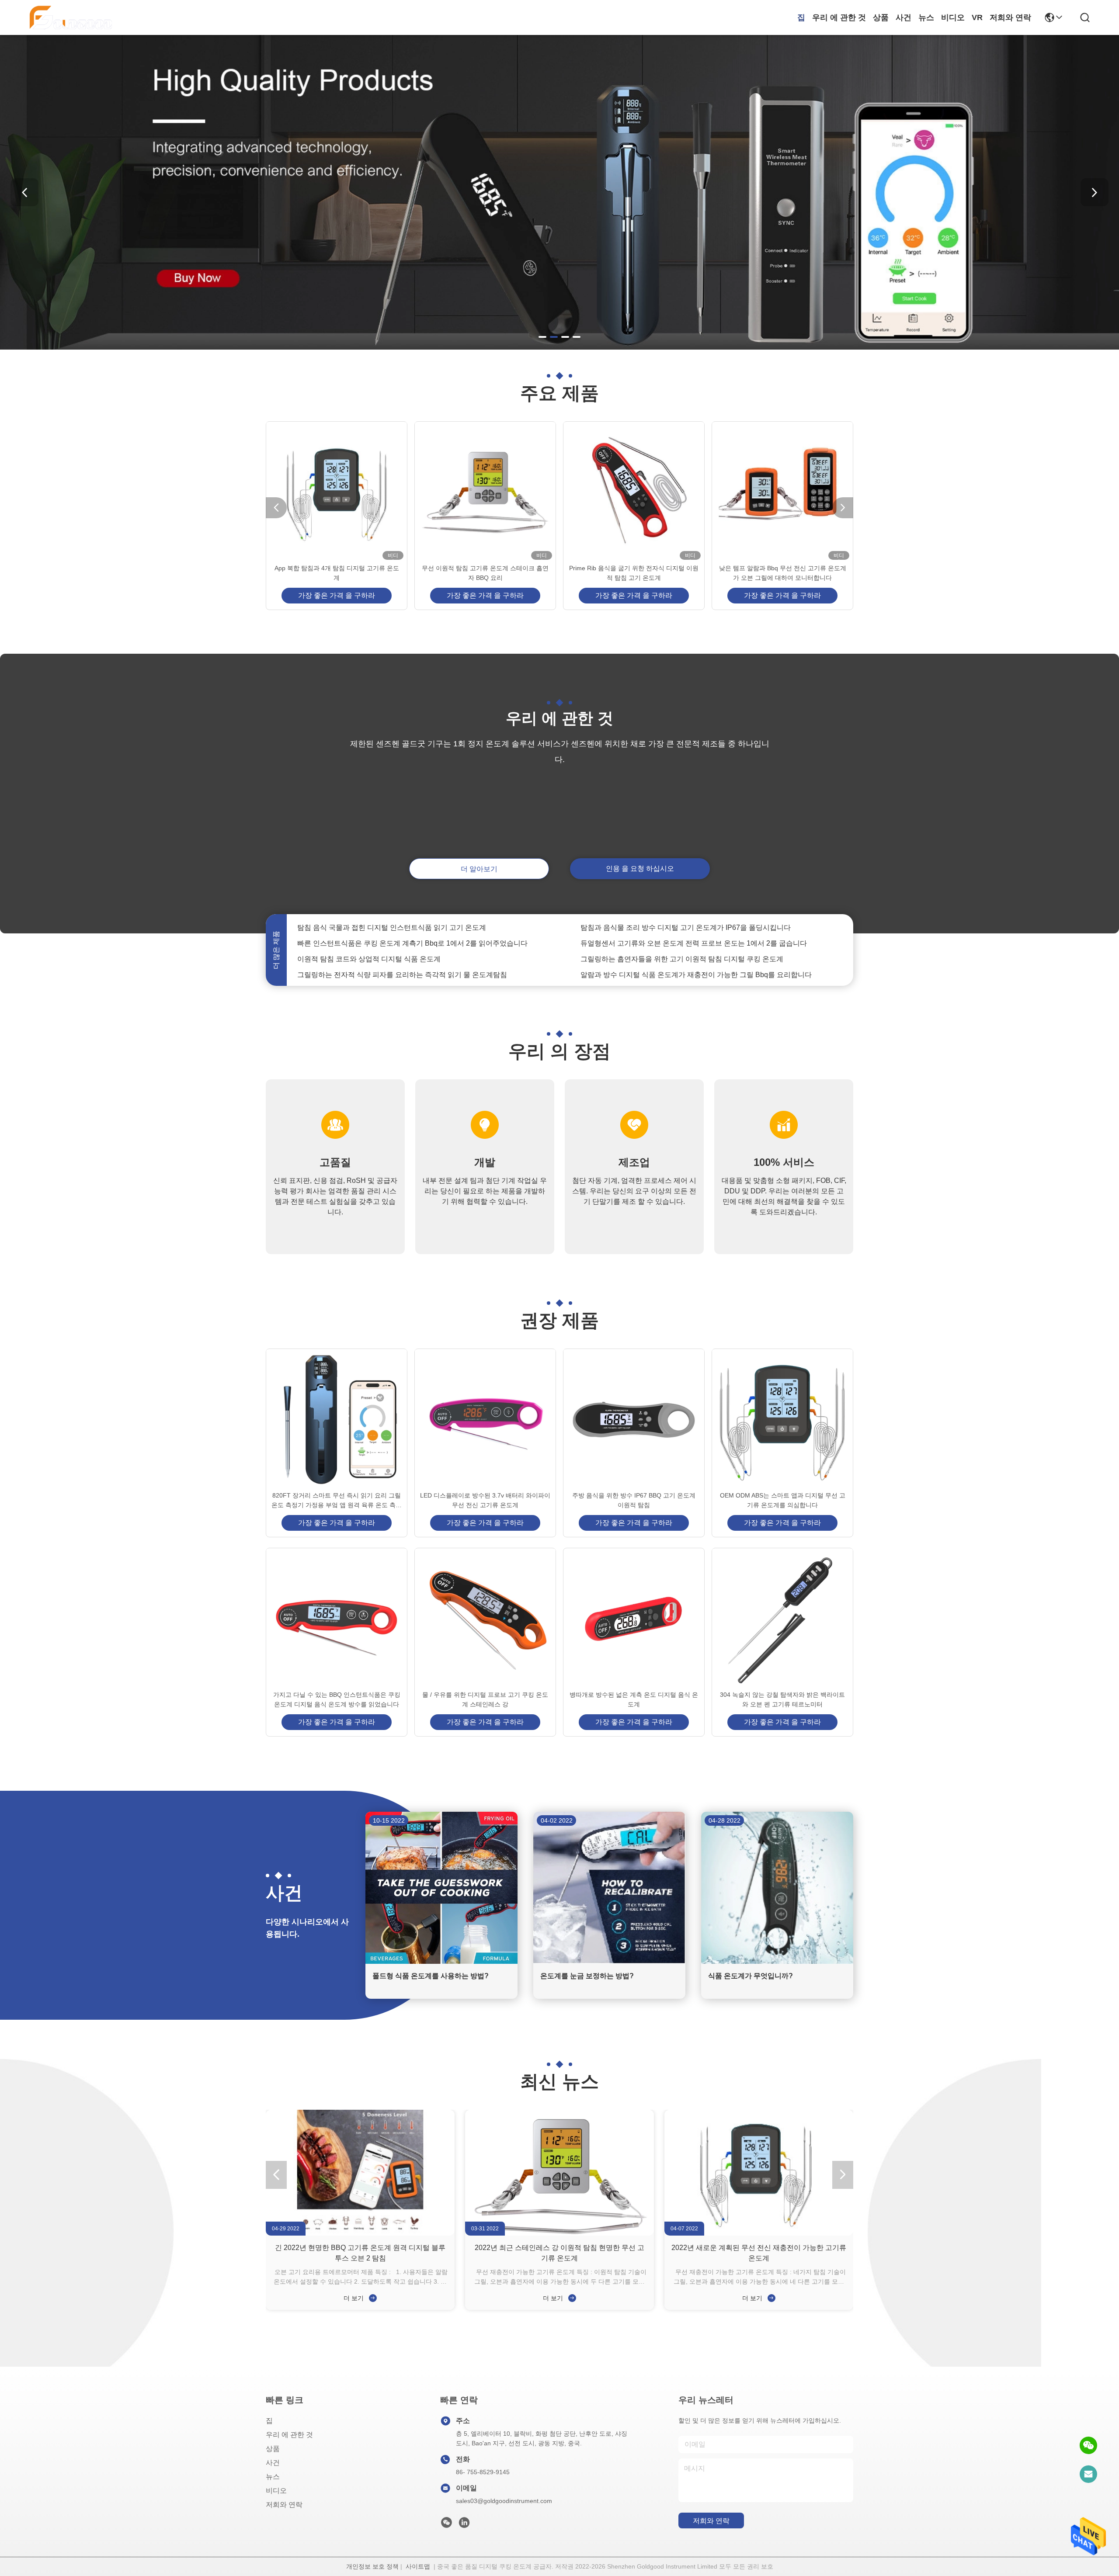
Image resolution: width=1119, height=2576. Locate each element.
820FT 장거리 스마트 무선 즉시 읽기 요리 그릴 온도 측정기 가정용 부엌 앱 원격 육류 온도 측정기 (337, 1501)
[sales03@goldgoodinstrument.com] (1088, 2474)
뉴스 (926, 17)
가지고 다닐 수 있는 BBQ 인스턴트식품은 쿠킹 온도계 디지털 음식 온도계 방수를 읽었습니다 (337, 1699)
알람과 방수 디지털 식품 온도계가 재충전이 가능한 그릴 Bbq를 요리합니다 (696, 948)
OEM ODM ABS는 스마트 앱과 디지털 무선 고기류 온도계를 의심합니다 (783, 1500)
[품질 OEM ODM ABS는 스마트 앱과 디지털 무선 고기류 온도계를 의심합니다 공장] (782, 1420)
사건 (904, 17)
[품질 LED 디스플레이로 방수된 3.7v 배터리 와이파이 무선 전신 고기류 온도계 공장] (485, 1420)
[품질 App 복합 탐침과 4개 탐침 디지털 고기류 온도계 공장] (337, 492)
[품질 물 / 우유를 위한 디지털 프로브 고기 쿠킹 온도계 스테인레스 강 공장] (485, 1619)
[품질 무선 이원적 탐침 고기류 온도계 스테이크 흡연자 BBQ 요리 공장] (485, 492)
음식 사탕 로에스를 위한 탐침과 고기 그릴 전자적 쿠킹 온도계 (676, 964)
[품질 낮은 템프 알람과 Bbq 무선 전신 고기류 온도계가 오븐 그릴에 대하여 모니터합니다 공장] (782, 492)
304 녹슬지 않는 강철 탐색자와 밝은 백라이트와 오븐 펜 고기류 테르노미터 (782, 1699)
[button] (542, 337)
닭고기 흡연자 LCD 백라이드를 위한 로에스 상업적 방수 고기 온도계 (403, 964)
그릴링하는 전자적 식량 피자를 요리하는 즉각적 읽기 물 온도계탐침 (402, 948)
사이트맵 (418, 2566)
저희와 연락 (1010, 17)
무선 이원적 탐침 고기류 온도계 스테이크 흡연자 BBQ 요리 (485, 573)
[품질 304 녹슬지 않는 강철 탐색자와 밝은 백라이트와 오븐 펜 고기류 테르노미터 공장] (782, 1619)
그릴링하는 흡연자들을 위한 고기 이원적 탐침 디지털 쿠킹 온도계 (682, 933)
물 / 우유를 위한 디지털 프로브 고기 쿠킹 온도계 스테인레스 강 (485, 1699)
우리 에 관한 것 (839, 17)
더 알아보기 (479, 869)
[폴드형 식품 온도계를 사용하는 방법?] (441, 1962)
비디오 (953, 17)
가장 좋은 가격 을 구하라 (337, 595)
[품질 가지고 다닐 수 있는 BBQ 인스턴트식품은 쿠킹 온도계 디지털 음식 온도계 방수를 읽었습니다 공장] (337, 1619)
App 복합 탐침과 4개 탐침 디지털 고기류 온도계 (337, 573)
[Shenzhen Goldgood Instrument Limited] (71, 17)
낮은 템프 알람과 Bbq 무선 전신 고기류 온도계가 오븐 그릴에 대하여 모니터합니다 (783, 573)
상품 (881, 17)
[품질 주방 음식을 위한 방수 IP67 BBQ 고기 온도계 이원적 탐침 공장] (634, 1420)
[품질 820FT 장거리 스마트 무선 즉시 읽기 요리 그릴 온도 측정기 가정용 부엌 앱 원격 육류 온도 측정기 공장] (337, 1420)
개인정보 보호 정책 (372, 2566)
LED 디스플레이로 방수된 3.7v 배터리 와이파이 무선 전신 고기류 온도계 (485, 1500)
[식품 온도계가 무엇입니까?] (777, 1962)
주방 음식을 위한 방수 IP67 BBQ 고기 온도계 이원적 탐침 (634, 1500)
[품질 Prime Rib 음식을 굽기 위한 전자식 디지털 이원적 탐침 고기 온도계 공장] (634, 492)
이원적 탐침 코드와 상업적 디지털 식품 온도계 (369, 933)
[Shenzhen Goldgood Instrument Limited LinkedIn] (464, 2525)
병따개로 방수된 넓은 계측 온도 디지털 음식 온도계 (634, 1699)
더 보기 (354, 2298)
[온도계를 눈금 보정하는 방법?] (609, 1962)
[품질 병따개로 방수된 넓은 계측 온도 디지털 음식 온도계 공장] (634, 1619)
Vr (977, 17)
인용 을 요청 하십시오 (640, 868)
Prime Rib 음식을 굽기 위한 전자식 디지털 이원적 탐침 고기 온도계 (634, 573)
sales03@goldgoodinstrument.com (504, 2501)
